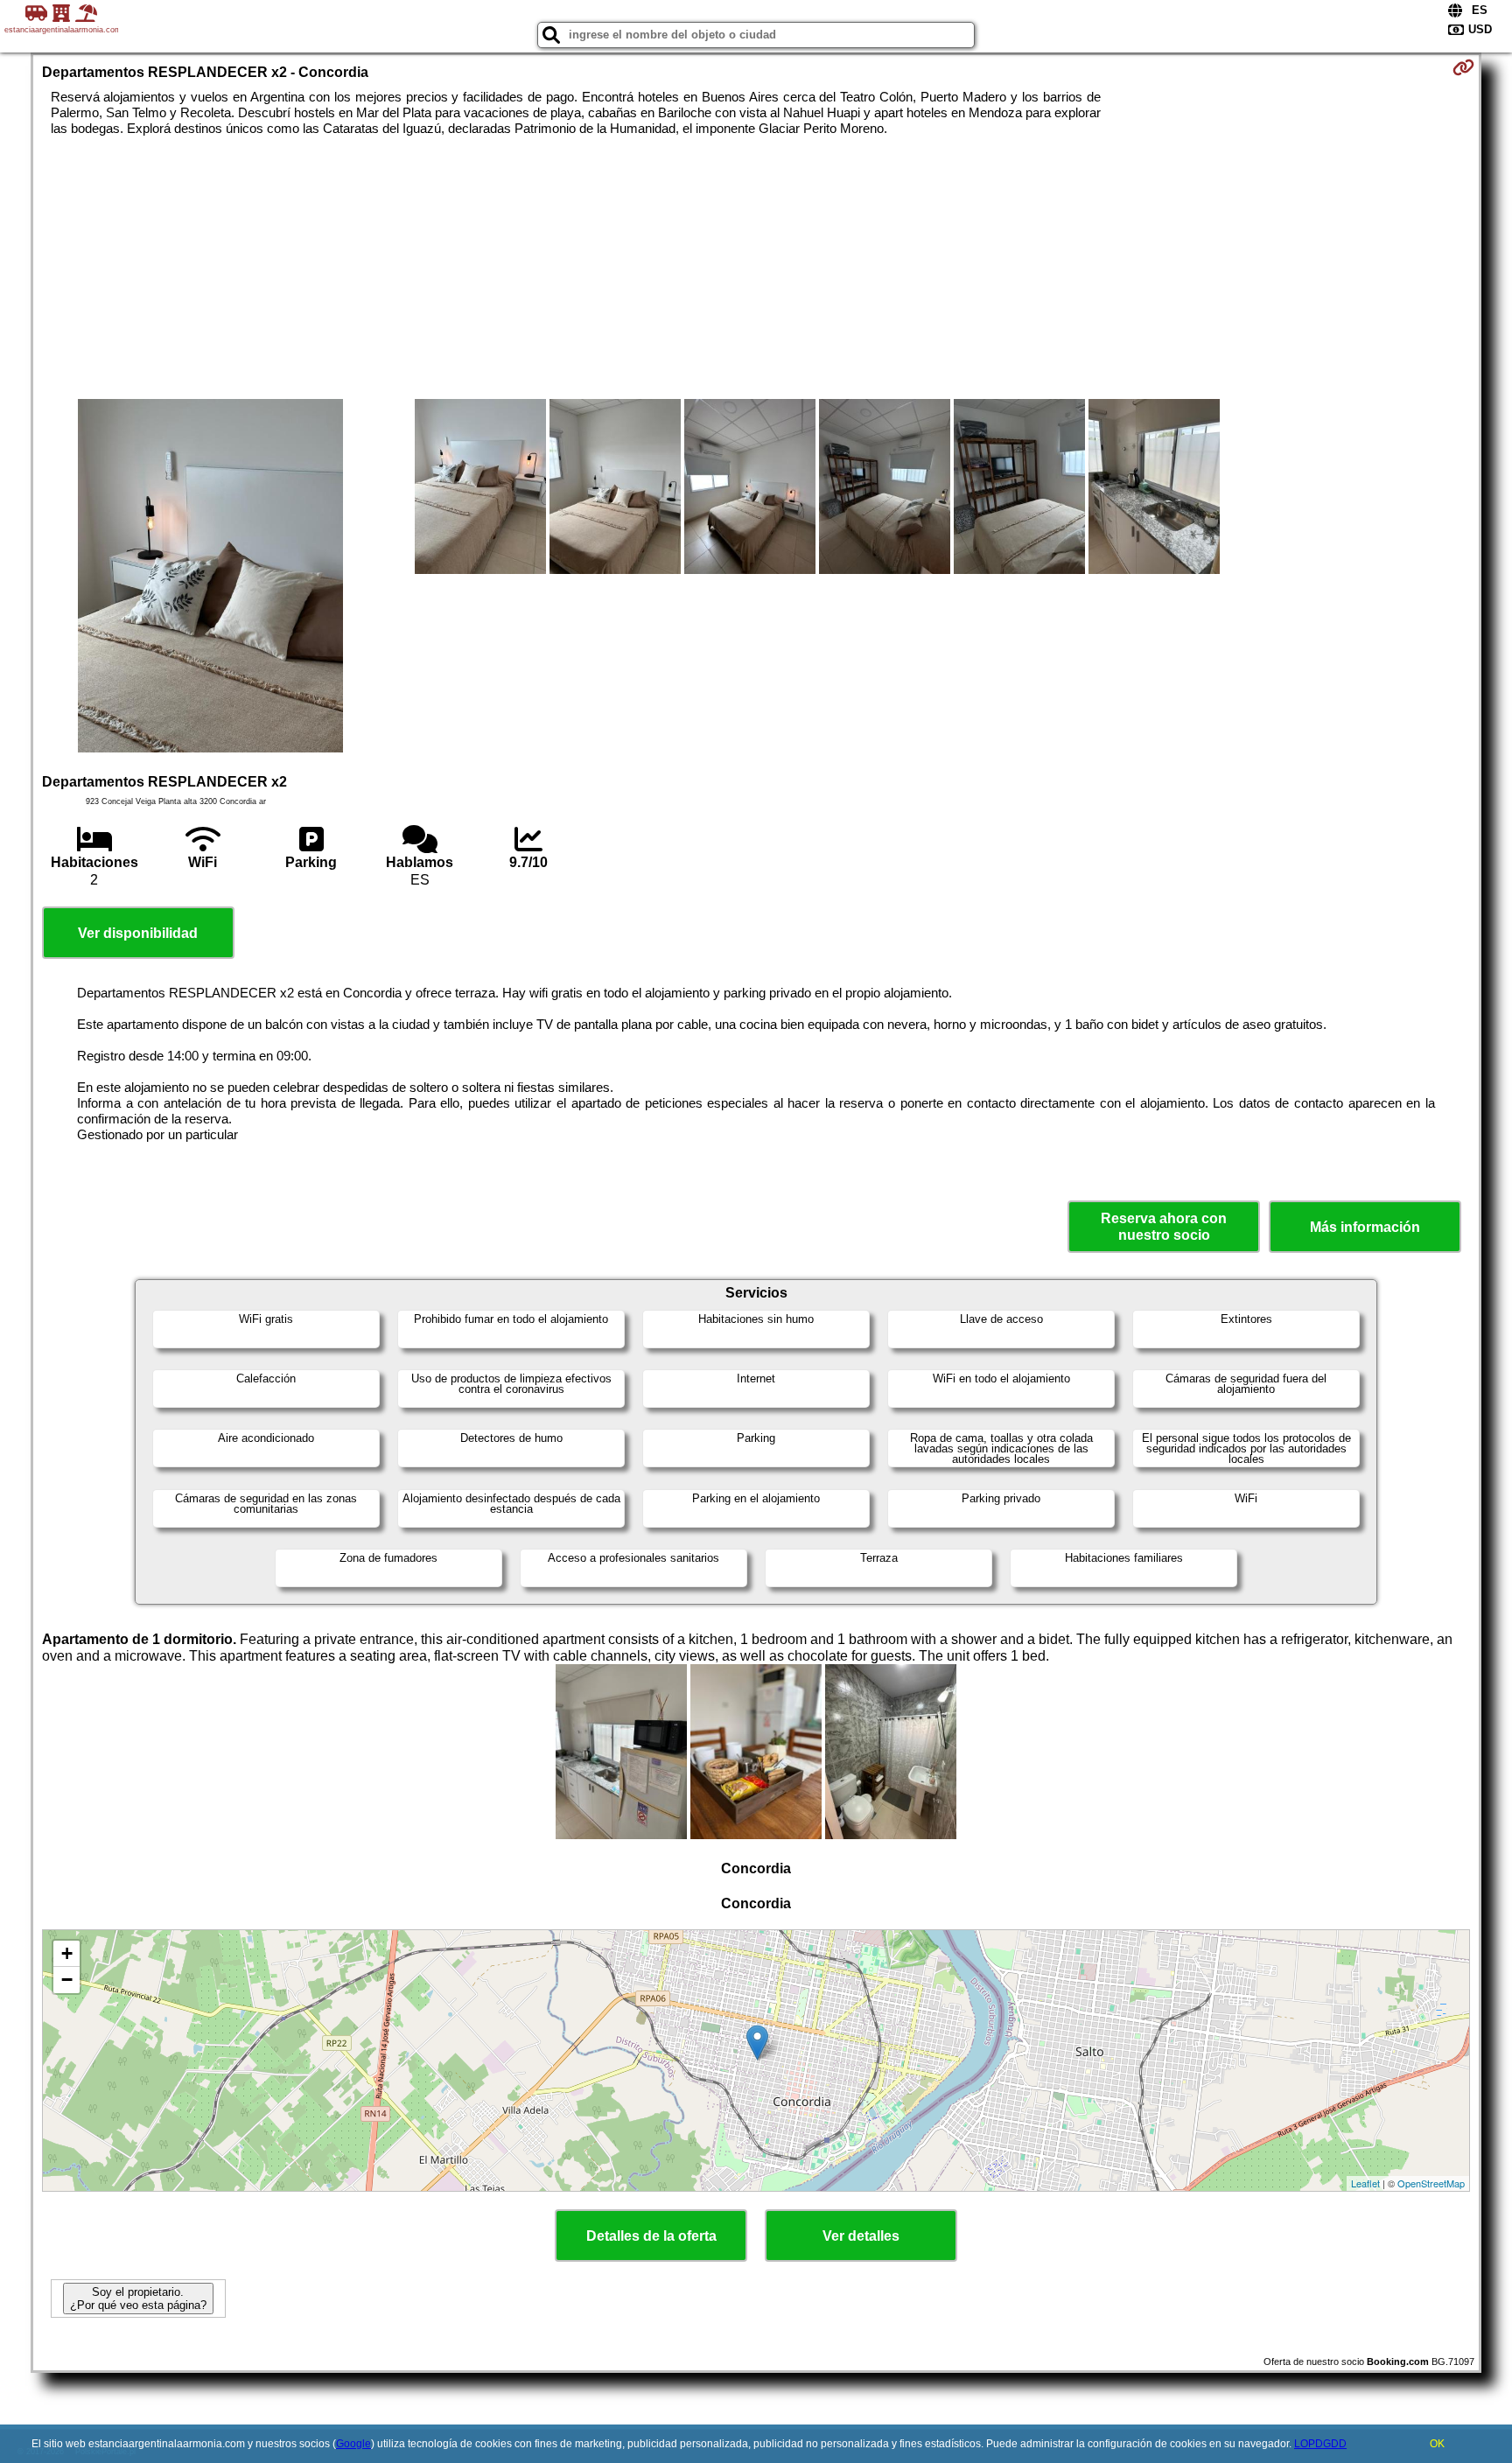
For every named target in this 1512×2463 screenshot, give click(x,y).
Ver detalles (861, 2236)
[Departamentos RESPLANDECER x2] (210, 577)
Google (353, 2444)
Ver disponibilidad (138, 933)
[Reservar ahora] (1463, 67)
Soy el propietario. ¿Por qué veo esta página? (138, 2299)
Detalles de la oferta (651, 2236)
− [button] (67, 1980)
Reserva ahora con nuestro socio (1164, 1227)
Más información (1365, 1227)
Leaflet (1365, 2183)
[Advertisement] (756, 268)
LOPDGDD (1320, 2444)
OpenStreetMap (1431, 2183)
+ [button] (67, 1953)
